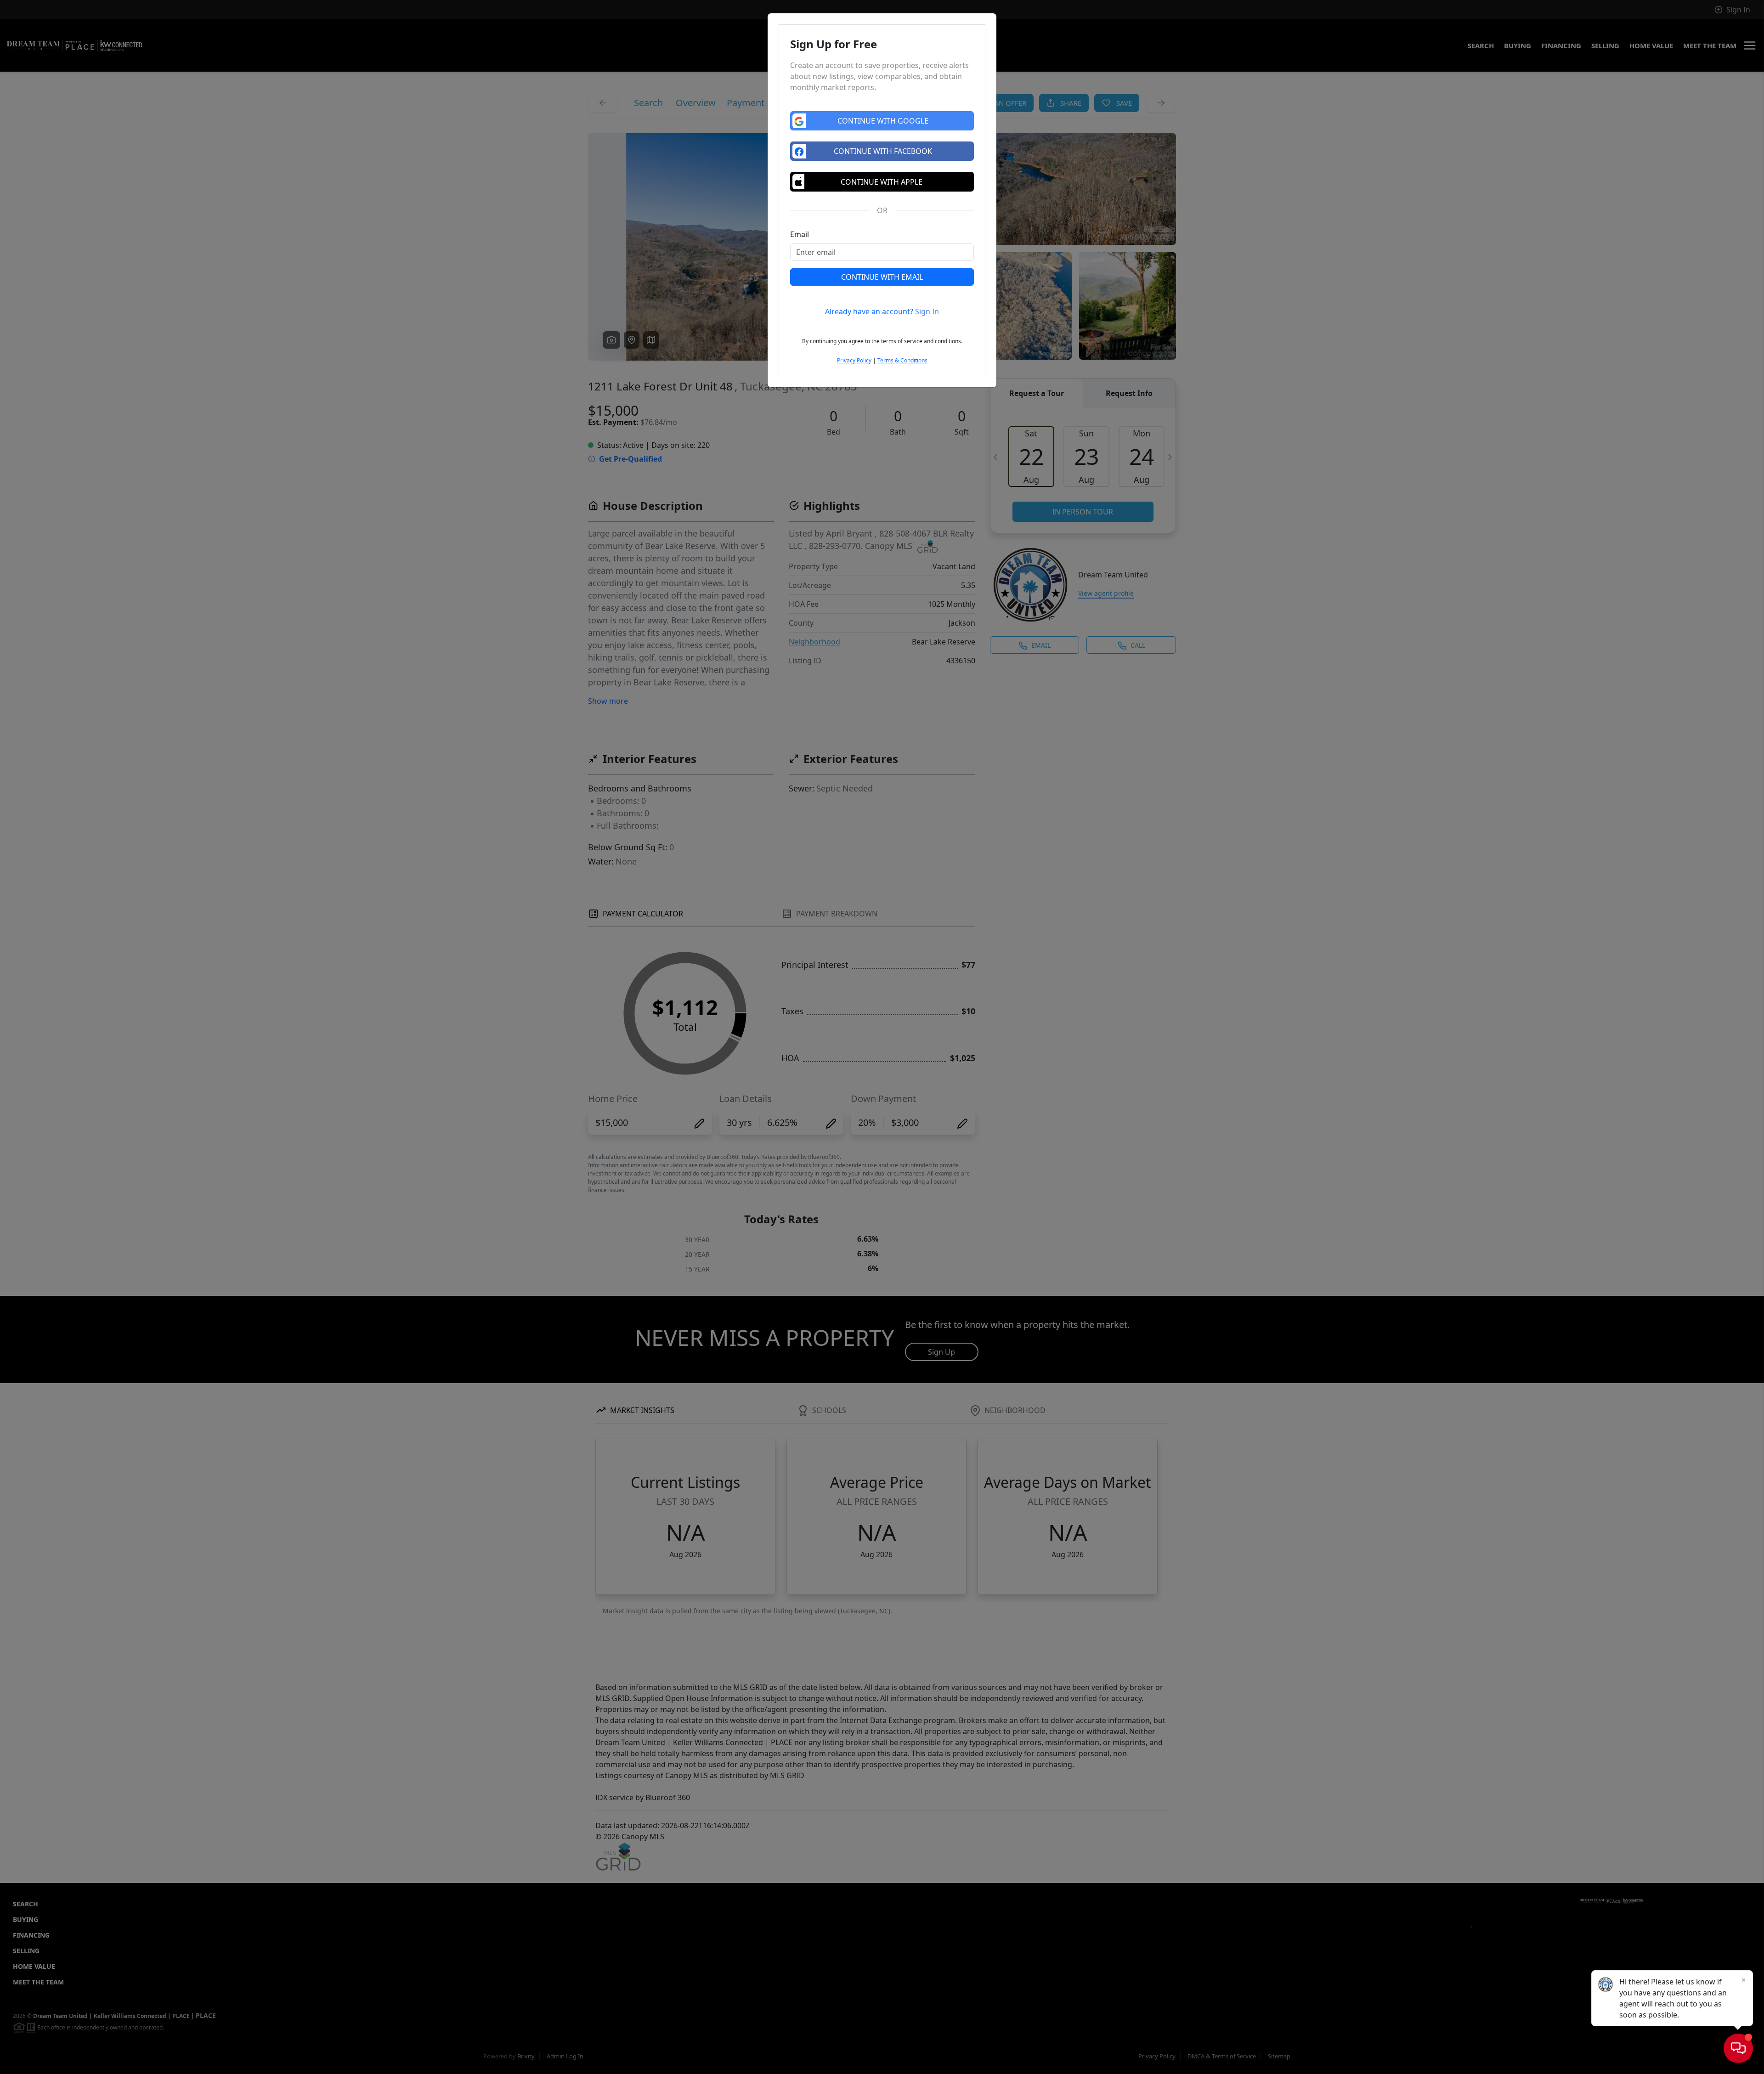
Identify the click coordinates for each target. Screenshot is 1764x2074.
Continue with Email (882, 277)
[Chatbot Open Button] (1738, 2048)
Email (800, 234)
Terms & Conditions (902, 360)
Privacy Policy (854, 360)
